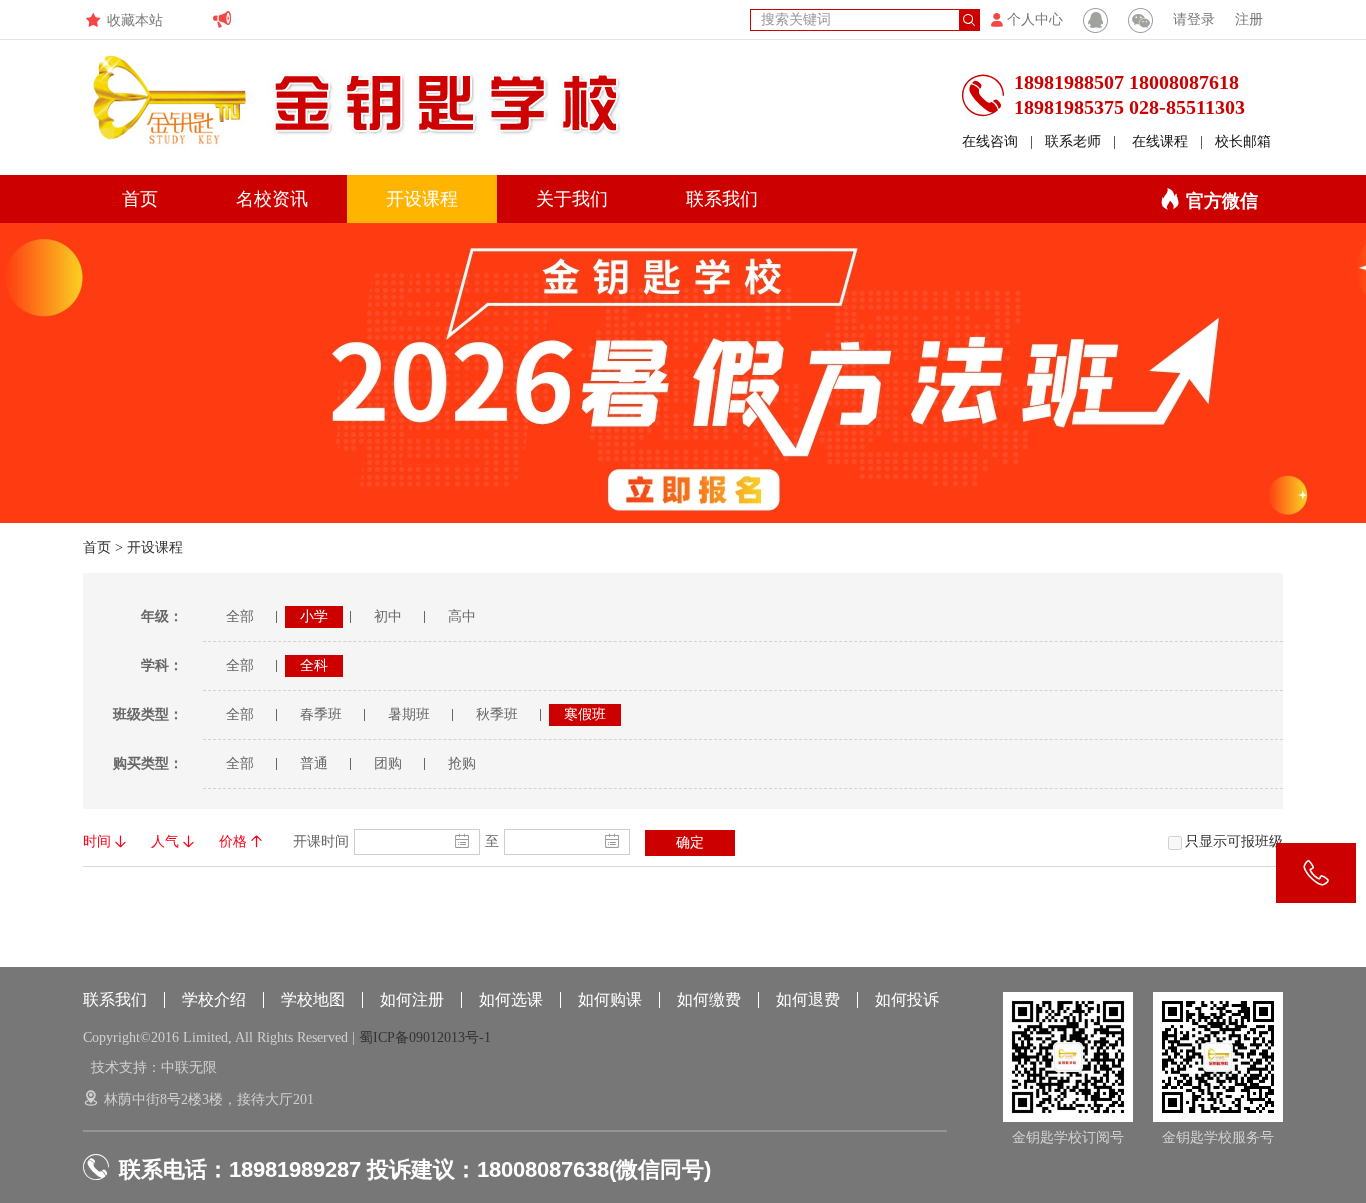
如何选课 (511, 1000)
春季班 (321, 714)
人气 (165, 841)
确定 (690, 842)
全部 (240, 616)
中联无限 (189, 1067)
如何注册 (412, 1000)
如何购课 (610, 1000)
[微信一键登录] (1140, 20)
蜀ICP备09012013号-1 (425, 1037)
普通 (314, 763)
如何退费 (808, 1000)
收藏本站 (135, 20)
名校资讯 (272, 199)
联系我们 (722, 199)
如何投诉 (907, 1000)
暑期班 (409, 714)
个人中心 (1035, 19)
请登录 (1194, 19)
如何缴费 (709, 1000)
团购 (388, 763)
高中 (462, 616)
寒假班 (585, 714)
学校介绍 (214, 1000)
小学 (314, 616)
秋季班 (497, 714)
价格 (233, 841)
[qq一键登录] (1095, 20)
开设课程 (422, 199)
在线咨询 (990, 141)
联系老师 (1073, 141)
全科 (314, 665)
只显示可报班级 (1234, 841)
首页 (140, 199)
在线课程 (1160, 141)
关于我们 (572, 199)
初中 (388, 616)
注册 (1249, 19)
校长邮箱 (1243, 141)
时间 (97, 841)
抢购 (462, 763)
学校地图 (313, 1000)
